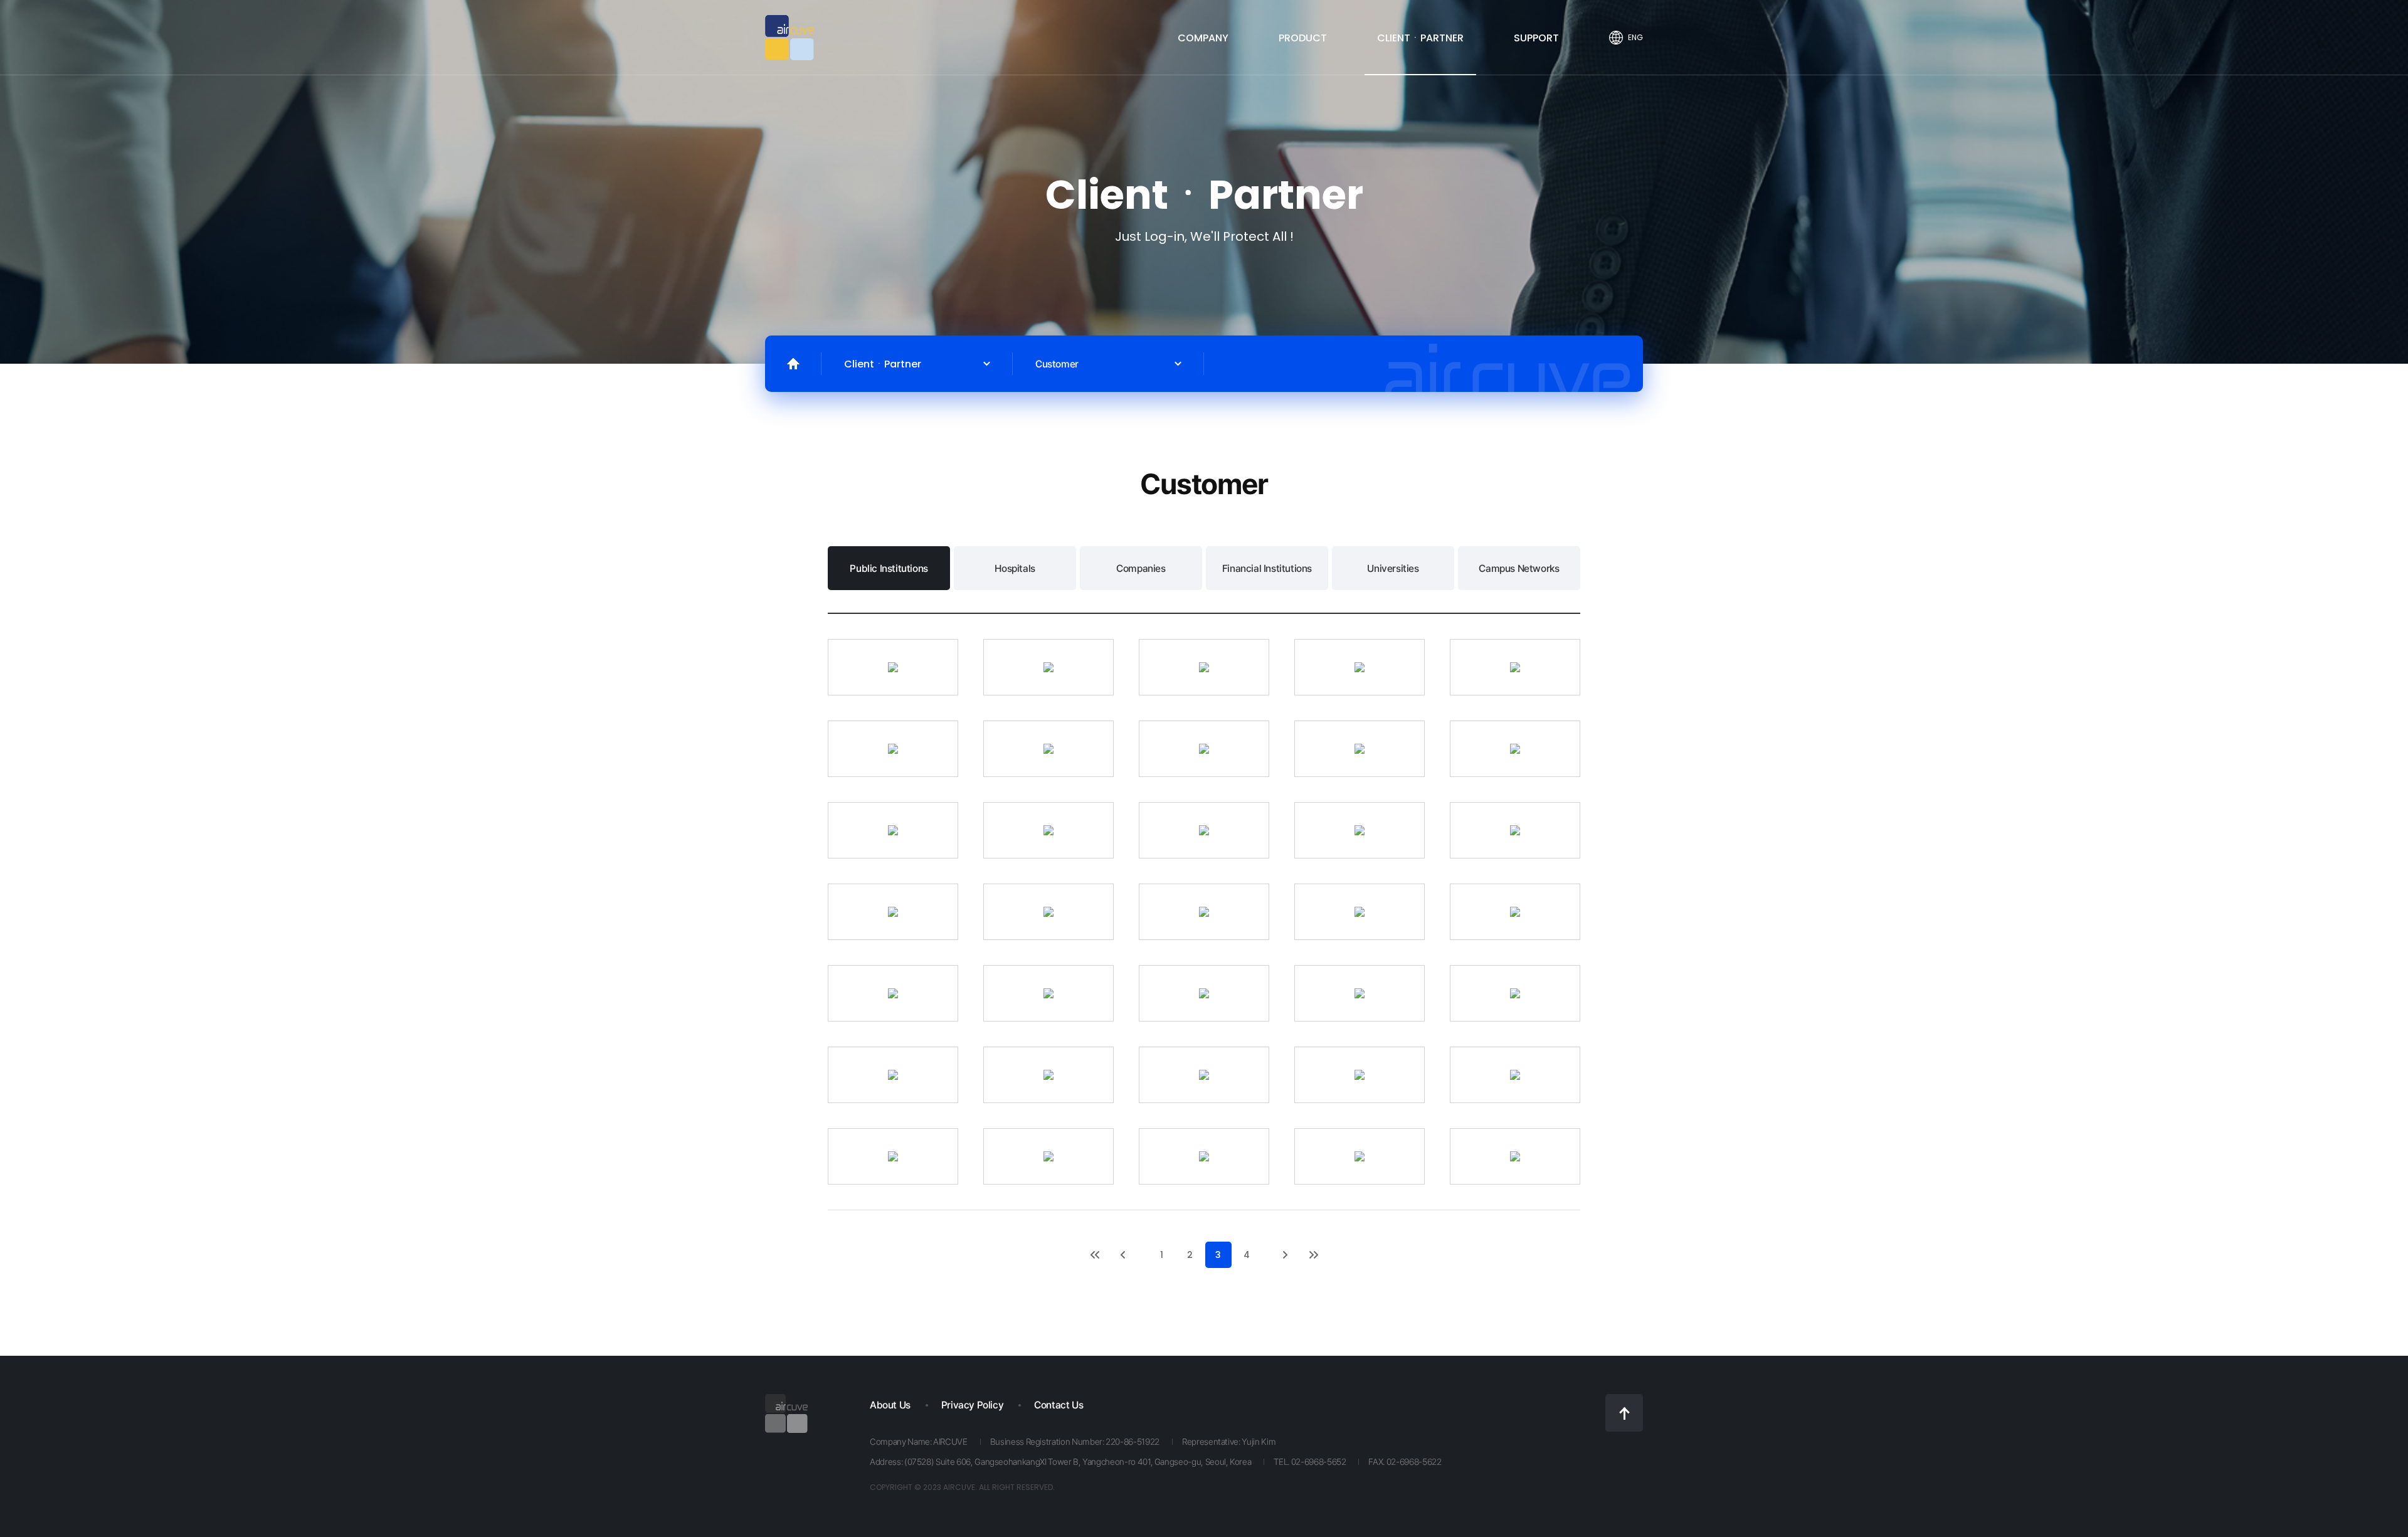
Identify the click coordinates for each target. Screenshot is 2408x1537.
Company (1203, 38)
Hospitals (1015, 568)
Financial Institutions (1267, 568)
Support (1536, 38)
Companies (1141, 568)
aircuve (789, 38)
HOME (793, 364)
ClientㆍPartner (1420, 38)
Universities (1393, 568)
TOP (1624, 1413)
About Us (890, 1405)
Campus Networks (1519, 568)
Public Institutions (889, 568)
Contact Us (1059, 1405)
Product (1303, 38)
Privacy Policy (972, 1405)
